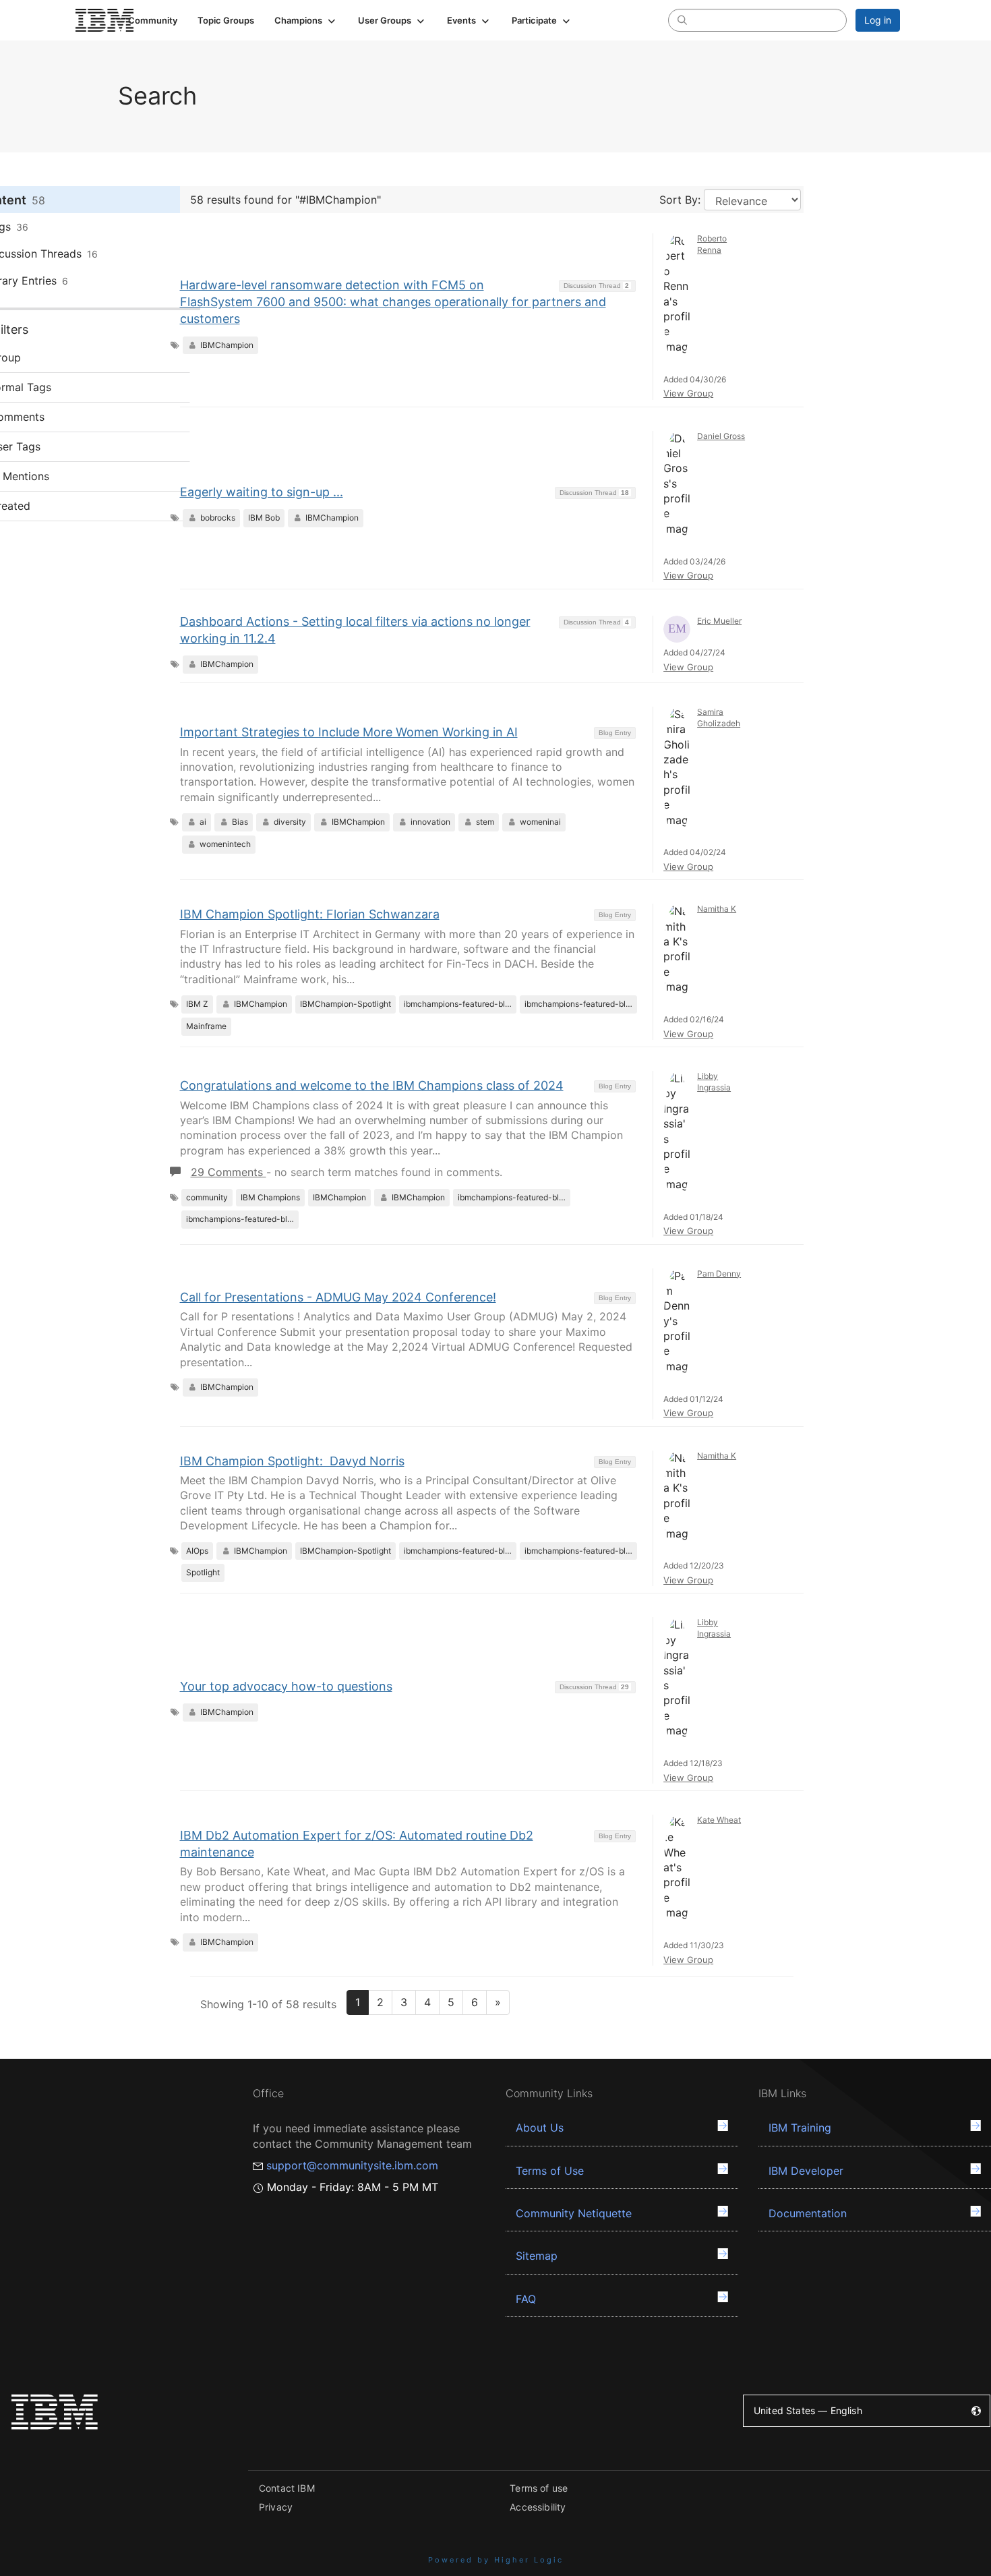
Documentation (808, 2213)
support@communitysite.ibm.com (352, 2165)
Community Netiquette (574, 2213)
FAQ (526, 2299)
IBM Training (800, 2128)
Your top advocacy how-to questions (286, 1686)
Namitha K (717, 909)
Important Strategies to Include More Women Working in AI (349, 732)
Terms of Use (550, 2171)
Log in (878, 20)
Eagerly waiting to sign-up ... (262, 492)
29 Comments (229, 1172)
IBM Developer (806, 2171)
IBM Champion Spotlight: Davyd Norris (292, 1461)
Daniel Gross (721, 436)
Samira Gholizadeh (719, 718)
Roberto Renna (712, 244)
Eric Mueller (719, 621)
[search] (682, 20)
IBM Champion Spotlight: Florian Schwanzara (310, 914)
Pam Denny (719, 1274)
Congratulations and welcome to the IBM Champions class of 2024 (372, 1085)
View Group (688, 393)
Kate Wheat (719, 1820)
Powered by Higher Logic (496, 2560)
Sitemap (537, 2256)
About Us (540, 2128)
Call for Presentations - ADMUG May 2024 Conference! (338, 1297)
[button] (306, 20)
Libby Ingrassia (714, 1082)
